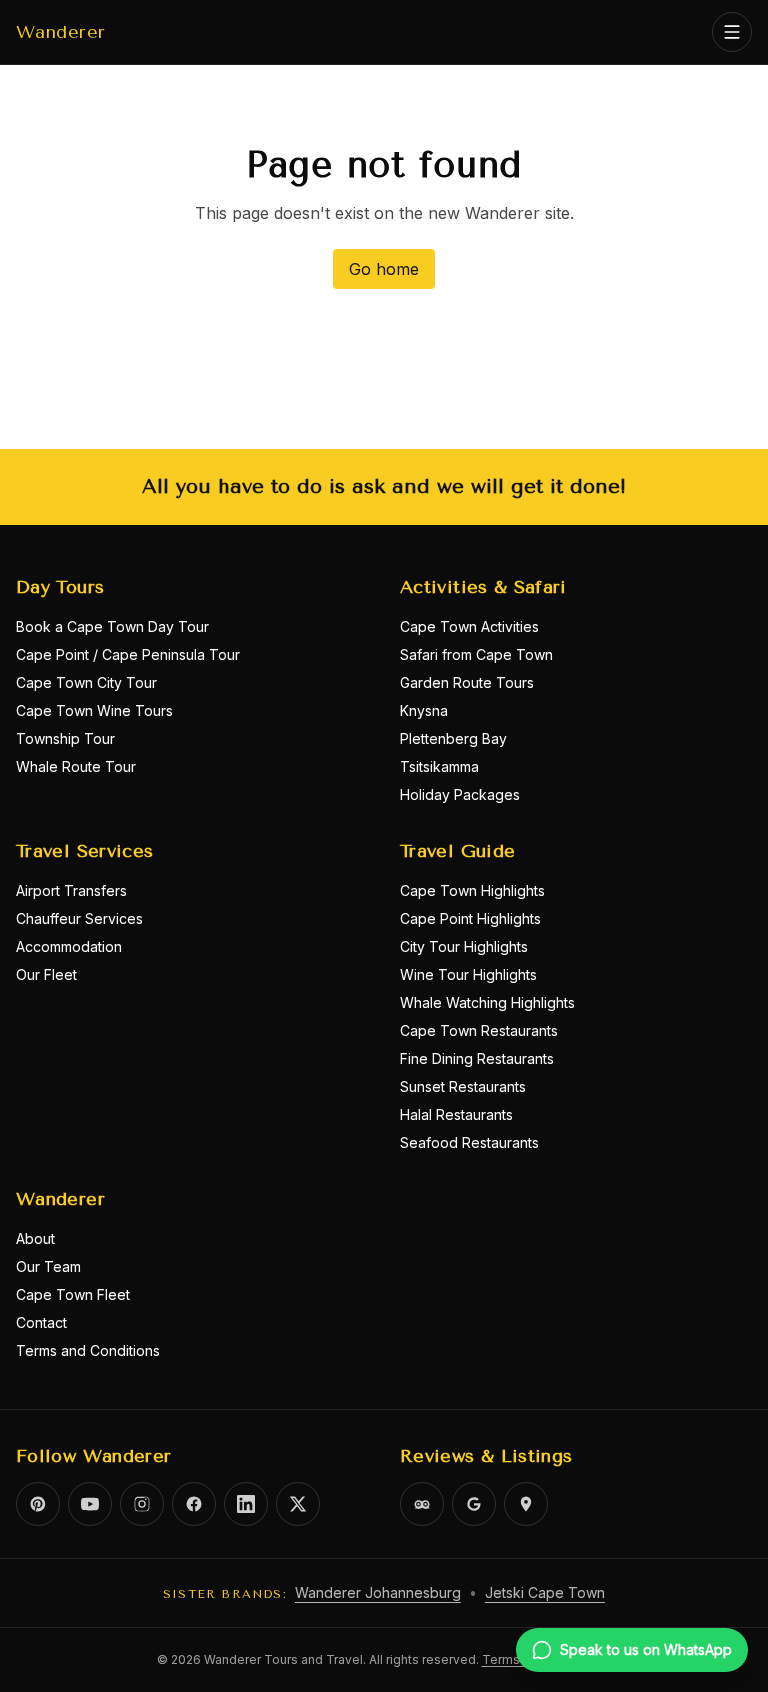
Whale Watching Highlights (487, 1002)
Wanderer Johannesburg (378, 1592)
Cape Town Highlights (472, 890)
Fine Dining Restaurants (477, 1058)
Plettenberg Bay (453, 738)
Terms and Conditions (88, 1350)
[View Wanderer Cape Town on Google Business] (474, 1504)
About (35, 1238)
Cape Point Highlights (470, 918)
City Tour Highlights (464, 946)
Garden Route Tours (467, 682)
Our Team (48, 1266)
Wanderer (61, 32)
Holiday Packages (460, 794)
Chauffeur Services (79, 918)
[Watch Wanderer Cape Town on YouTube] (90, 1504)
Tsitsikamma (439, 766)
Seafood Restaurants (469, 1142)
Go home (384, 269)
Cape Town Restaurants (479, 1030)
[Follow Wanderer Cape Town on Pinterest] (38, 1504)
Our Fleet (46, 974)
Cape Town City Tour (86, 682)
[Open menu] (732, 32)
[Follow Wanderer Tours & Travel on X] (298, 1504)
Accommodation (69, 946)
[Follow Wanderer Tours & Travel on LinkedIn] (246, 1504)
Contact (41, 1322)
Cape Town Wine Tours (94, 710)
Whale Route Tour (76, 766)
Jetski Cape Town (545, 1592)
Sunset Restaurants (463, 1086)
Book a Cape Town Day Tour (112, 626)
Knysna (424, 710)
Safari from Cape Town (476, 654)
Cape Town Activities (469, 626)
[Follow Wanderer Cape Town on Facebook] (194, 1504)
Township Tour (65, 738)
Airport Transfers (71, 890)
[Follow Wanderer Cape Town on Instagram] (142, 1504)
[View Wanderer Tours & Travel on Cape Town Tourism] (526, 1504)
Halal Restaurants (456, 1114)
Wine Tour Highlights (468, 974)
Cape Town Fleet (73, 1294)
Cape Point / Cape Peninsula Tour (128, 654)
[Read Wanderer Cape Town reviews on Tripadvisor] (422, 1504)
